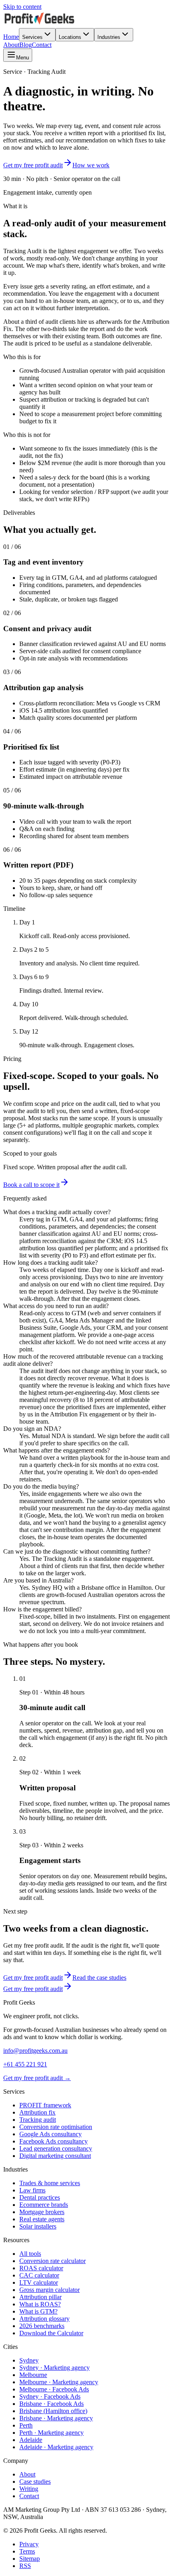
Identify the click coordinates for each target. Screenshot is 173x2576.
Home (11, 37)
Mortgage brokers (42, 2212)
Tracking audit (38, 2120)
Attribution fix (37, 2112)
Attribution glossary (44, 2319)
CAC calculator (39, 2275)
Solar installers (38, 2226)
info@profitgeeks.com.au (35, 2051)
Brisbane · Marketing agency (56, 2418)
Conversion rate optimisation (56, 2127)
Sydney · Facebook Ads (50, 2396)
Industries (109, 37)
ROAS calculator (41, 2268)
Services (32, 37)
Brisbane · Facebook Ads (51, 2404)
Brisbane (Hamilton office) (53, 2411)
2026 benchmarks (42, 2326)
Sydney (29, 2360)
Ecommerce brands (44, 2205)
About (11, 45)
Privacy (29, 2544)
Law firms (32, 2190)
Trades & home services (50, 2183)
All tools (30, 2254)
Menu (23, 58)
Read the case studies (99, 1978)
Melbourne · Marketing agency (59, 2382)
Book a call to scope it (31, 1185)
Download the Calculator (51, 2333)
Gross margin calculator (49, 2290)
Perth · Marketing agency (51, 2433)
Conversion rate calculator (53, 2261)
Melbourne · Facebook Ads (54, 2389)
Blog (26, 45)
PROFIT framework (45, 2105)
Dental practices (40, 2197)
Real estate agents (42, 2219)
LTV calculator (39, 2282)
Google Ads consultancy (50, 2134)
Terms (27, 2551)
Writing (29, 2489)
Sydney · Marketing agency (55, 2368)
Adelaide (31, 2440)
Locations (70, 37)
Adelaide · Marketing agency (56, 2447)
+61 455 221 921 (25, 2064)
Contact (42, 45)
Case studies (35, 2482)
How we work (91, 165)
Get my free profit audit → (37, 2078)
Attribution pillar (40, 2297)
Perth (26, 2425)
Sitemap (30, 2559)
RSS (25, 2566)
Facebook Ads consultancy (54, 2141)
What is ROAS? (40, 2304)
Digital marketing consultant (55, 2156)
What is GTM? (38, 2311)
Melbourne (33, 2375)
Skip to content (22, 7)
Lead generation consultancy (56, 2148)
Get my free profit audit (33, 165)
